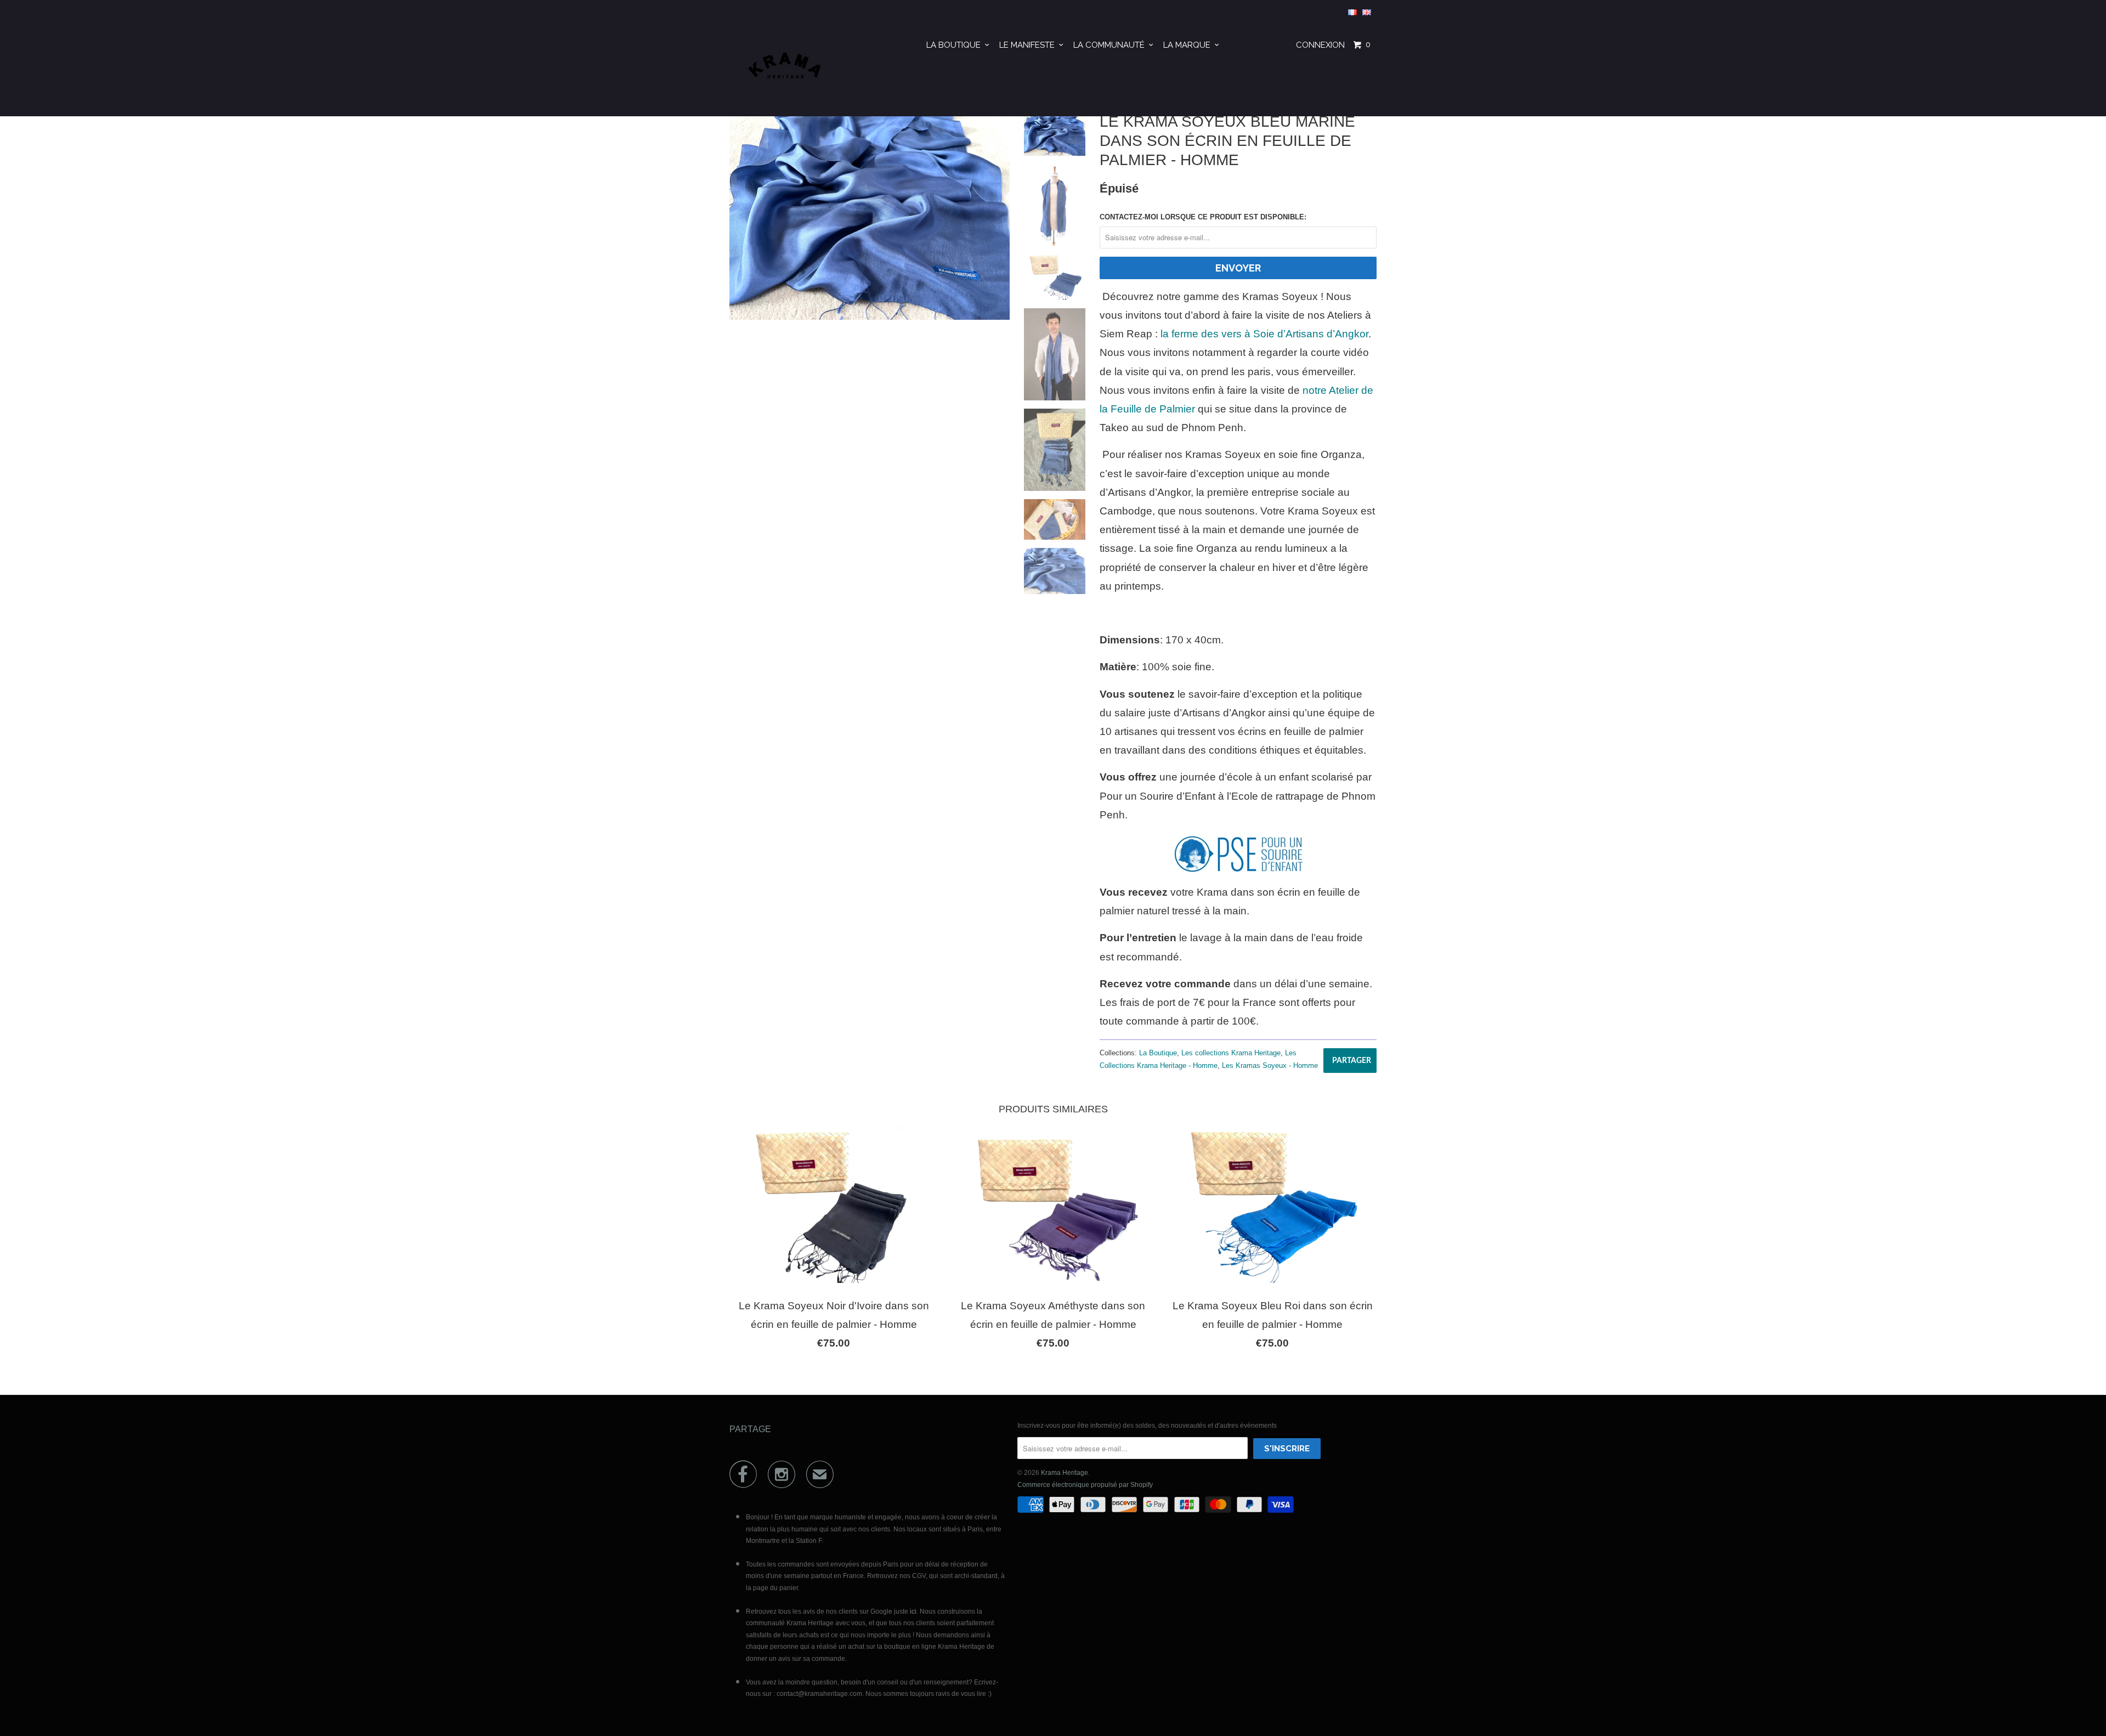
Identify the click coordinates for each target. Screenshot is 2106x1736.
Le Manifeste (1029, 45)
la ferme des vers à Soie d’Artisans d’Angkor (1264, 334)
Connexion (1320, 45)
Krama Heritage (1065, 1473)
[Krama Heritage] (786, 70)
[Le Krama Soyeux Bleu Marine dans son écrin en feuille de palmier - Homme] (870, 215)
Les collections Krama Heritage (1231, 1053)
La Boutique (956, 45)
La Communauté (1111, 45)
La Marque (1189, 45)
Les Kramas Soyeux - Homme (1270, 1065)
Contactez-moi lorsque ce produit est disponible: (1203, 217)
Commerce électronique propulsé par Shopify (1085, 1485)
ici (913, 1611)
